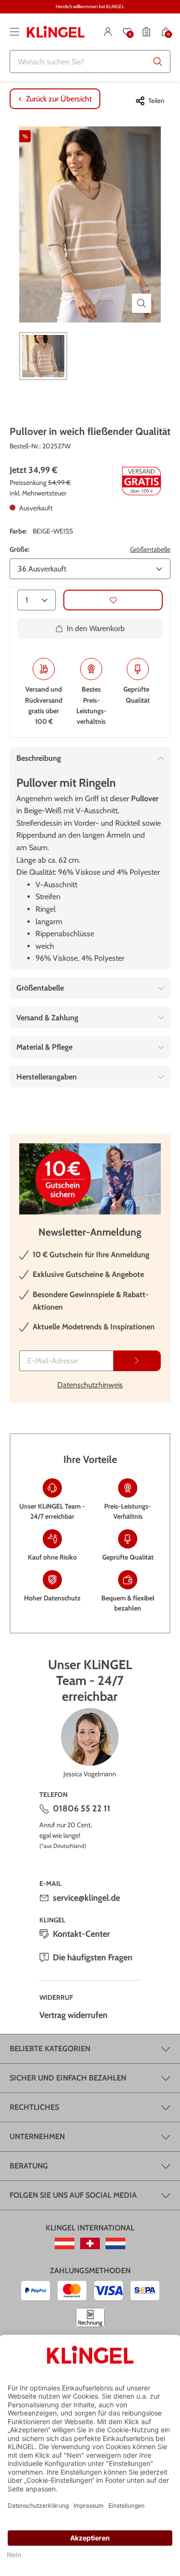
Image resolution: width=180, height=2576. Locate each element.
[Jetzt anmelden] (137, 1361)
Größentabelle (150, 549)
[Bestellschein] (146, 32)
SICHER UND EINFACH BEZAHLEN (68, 2078)
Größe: (19, 549)
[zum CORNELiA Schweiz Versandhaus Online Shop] (90, 2243)
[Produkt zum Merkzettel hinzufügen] (113, 600)
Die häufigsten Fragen (93, 1957)
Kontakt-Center (81, 1934)
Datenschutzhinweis (90, 1385)
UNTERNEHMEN (37, 2136)
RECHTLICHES (34, 2107)
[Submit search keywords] (158, 62)
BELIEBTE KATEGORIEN (50, 2049)
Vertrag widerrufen (73, 2015)
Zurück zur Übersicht (59, 99)
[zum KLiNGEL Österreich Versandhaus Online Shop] (65, 2243)
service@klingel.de (86, 1898)
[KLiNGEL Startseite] (56, 32)
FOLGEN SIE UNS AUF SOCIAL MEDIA (73, 2195)
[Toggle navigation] (14, 32)
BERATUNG (29, 2166)
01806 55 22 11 (82, 1808)
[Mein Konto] (108, 32)
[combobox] (90, 62)
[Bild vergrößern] (142, 303)
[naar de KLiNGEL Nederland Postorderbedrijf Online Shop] (115, 2243)
